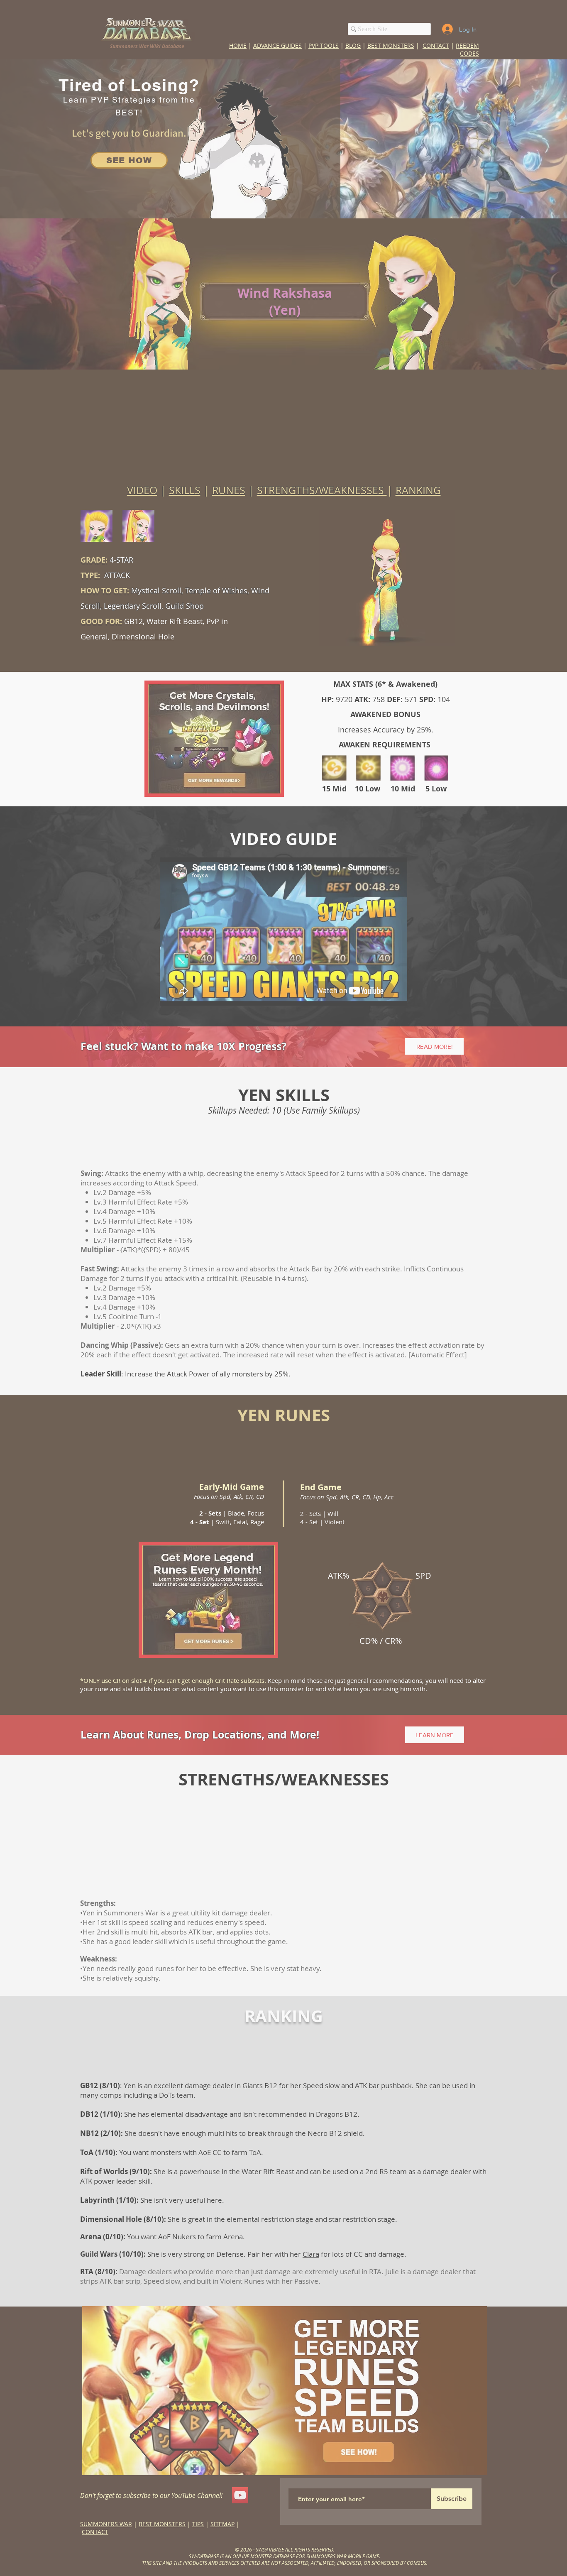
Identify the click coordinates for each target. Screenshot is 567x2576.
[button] (411, 1122)
